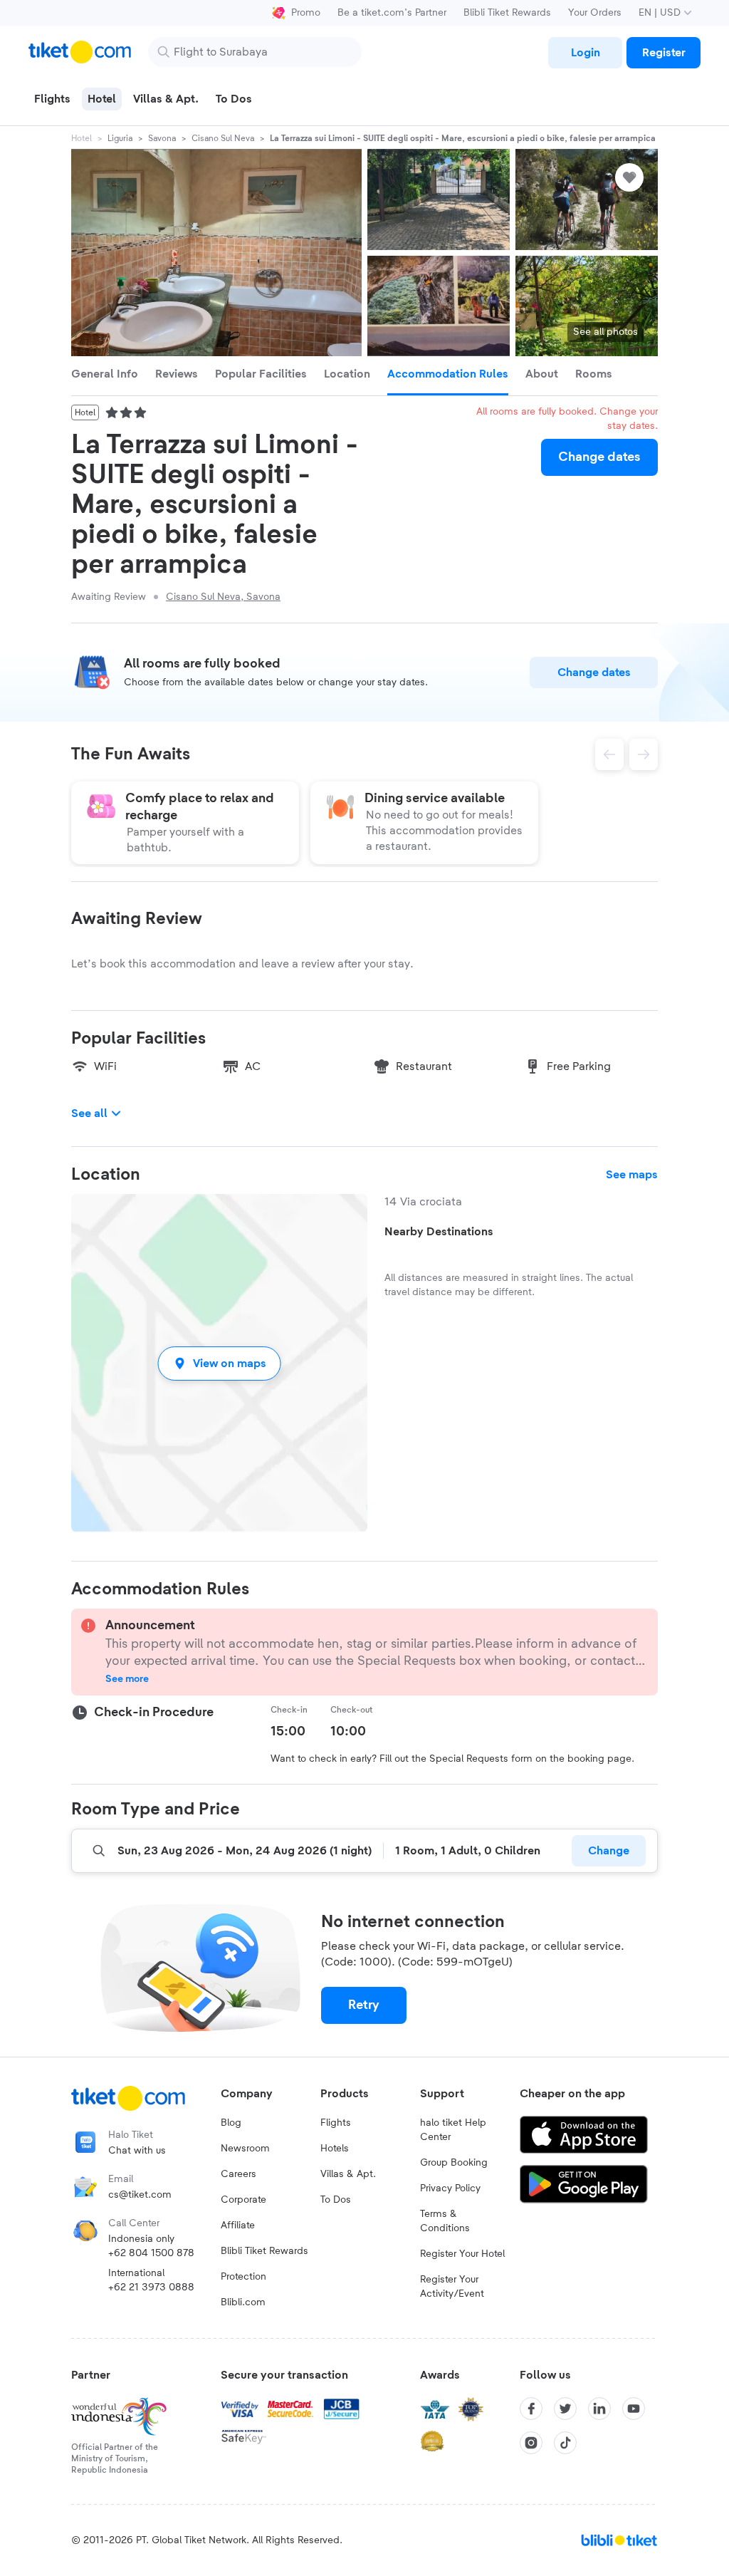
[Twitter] (565, 2409)
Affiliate (238, 2226)
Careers (238, 2174)
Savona (162, 138)
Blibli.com (243, 2302)
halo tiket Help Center (453, 2130)
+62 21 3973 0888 (151, 2287)
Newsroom (245, 2149)
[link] (585, 53)
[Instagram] (531, 2443)
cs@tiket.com (140, 2195)
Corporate (243, 2200)
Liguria (120, 138)
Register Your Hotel (462, 2254)
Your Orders (595, 13)
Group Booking (454, 2163)
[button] (219, 1363)
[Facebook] (531, 2409)
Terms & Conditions (445, 2221)
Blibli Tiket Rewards (507, 13)
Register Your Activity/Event (452, 2287)
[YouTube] (634, 2409)
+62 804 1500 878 (151, 2253)
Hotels (335, 2149)
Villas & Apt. (348, 2174)
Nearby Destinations (439, 1232)
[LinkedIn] (599, 2409)
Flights (336, 2123)
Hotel (82, 138)
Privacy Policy (450, 2188)
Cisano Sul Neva (223, 138)
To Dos (336, 2200)
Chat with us (137, 2151)
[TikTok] (565, 2443)
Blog (231, 2123)
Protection (243, 2277)
